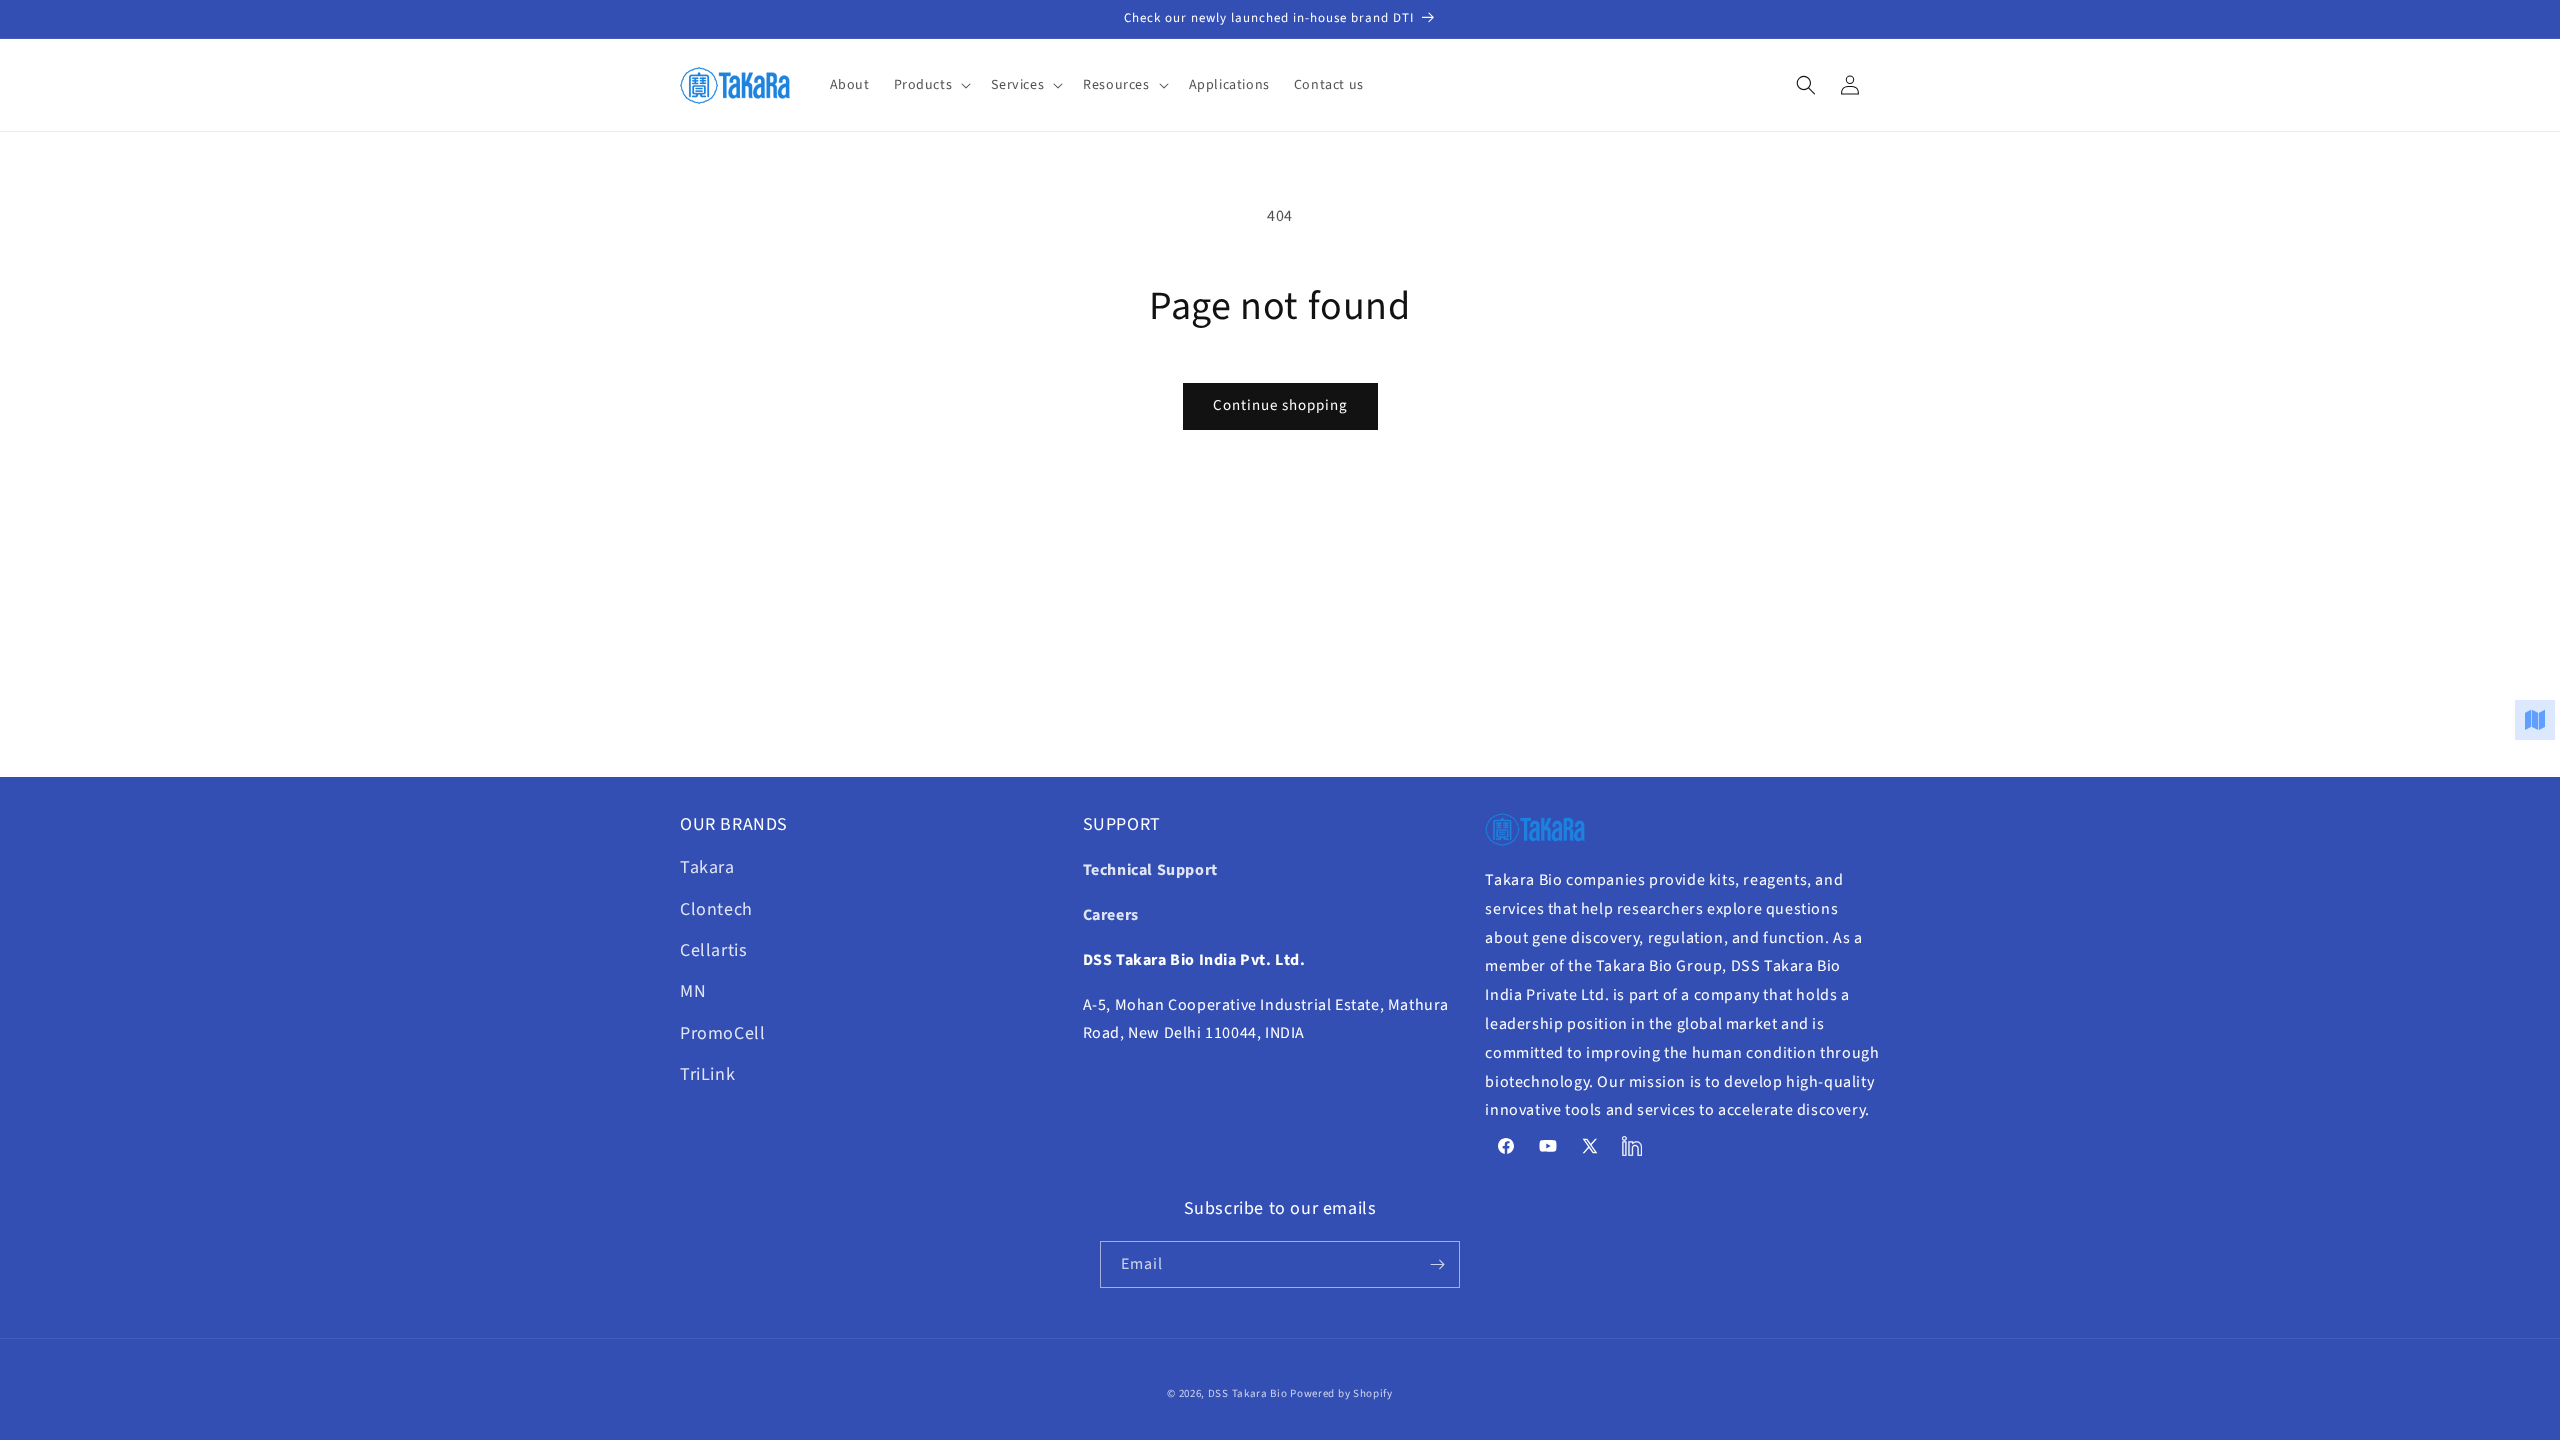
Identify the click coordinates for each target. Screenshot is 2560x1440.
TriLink (707, 1074)
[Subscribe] (1437, 1264)
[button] (931, 85)
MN (693, 991)
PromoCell (722, 1033)
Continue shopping (1280, 405)
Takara (707, 867)
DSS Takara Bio (1248, 1393)
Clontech (716, 909)
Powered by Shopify (1341, 1393)
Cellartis (713, 950)
